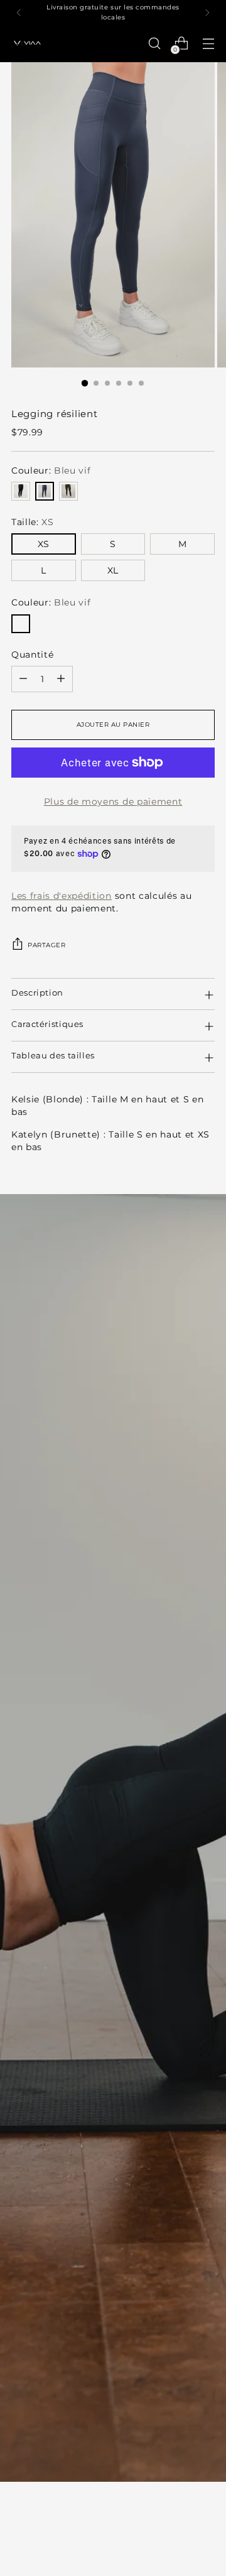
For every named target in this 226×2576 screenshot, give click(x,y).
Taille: (33, 522)
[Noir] (21, 491)
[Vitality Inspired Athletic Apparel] (27, 44)
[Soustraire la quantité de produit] (23, 679)
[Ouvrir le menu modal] (208, 44)
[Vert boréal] (68, 491)
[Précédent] (19, 12)
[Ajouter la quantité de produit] (61, 679)
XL (113, 570)
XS (43, 544)
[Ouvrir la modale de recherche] (154, 44)
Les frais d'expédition (62, 896)
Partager (46, 945)
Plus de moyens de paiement (113, 802)
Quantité (32, 655)
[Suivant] (207, 12)
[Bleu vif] (45, 491)
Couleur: (51, 470)
